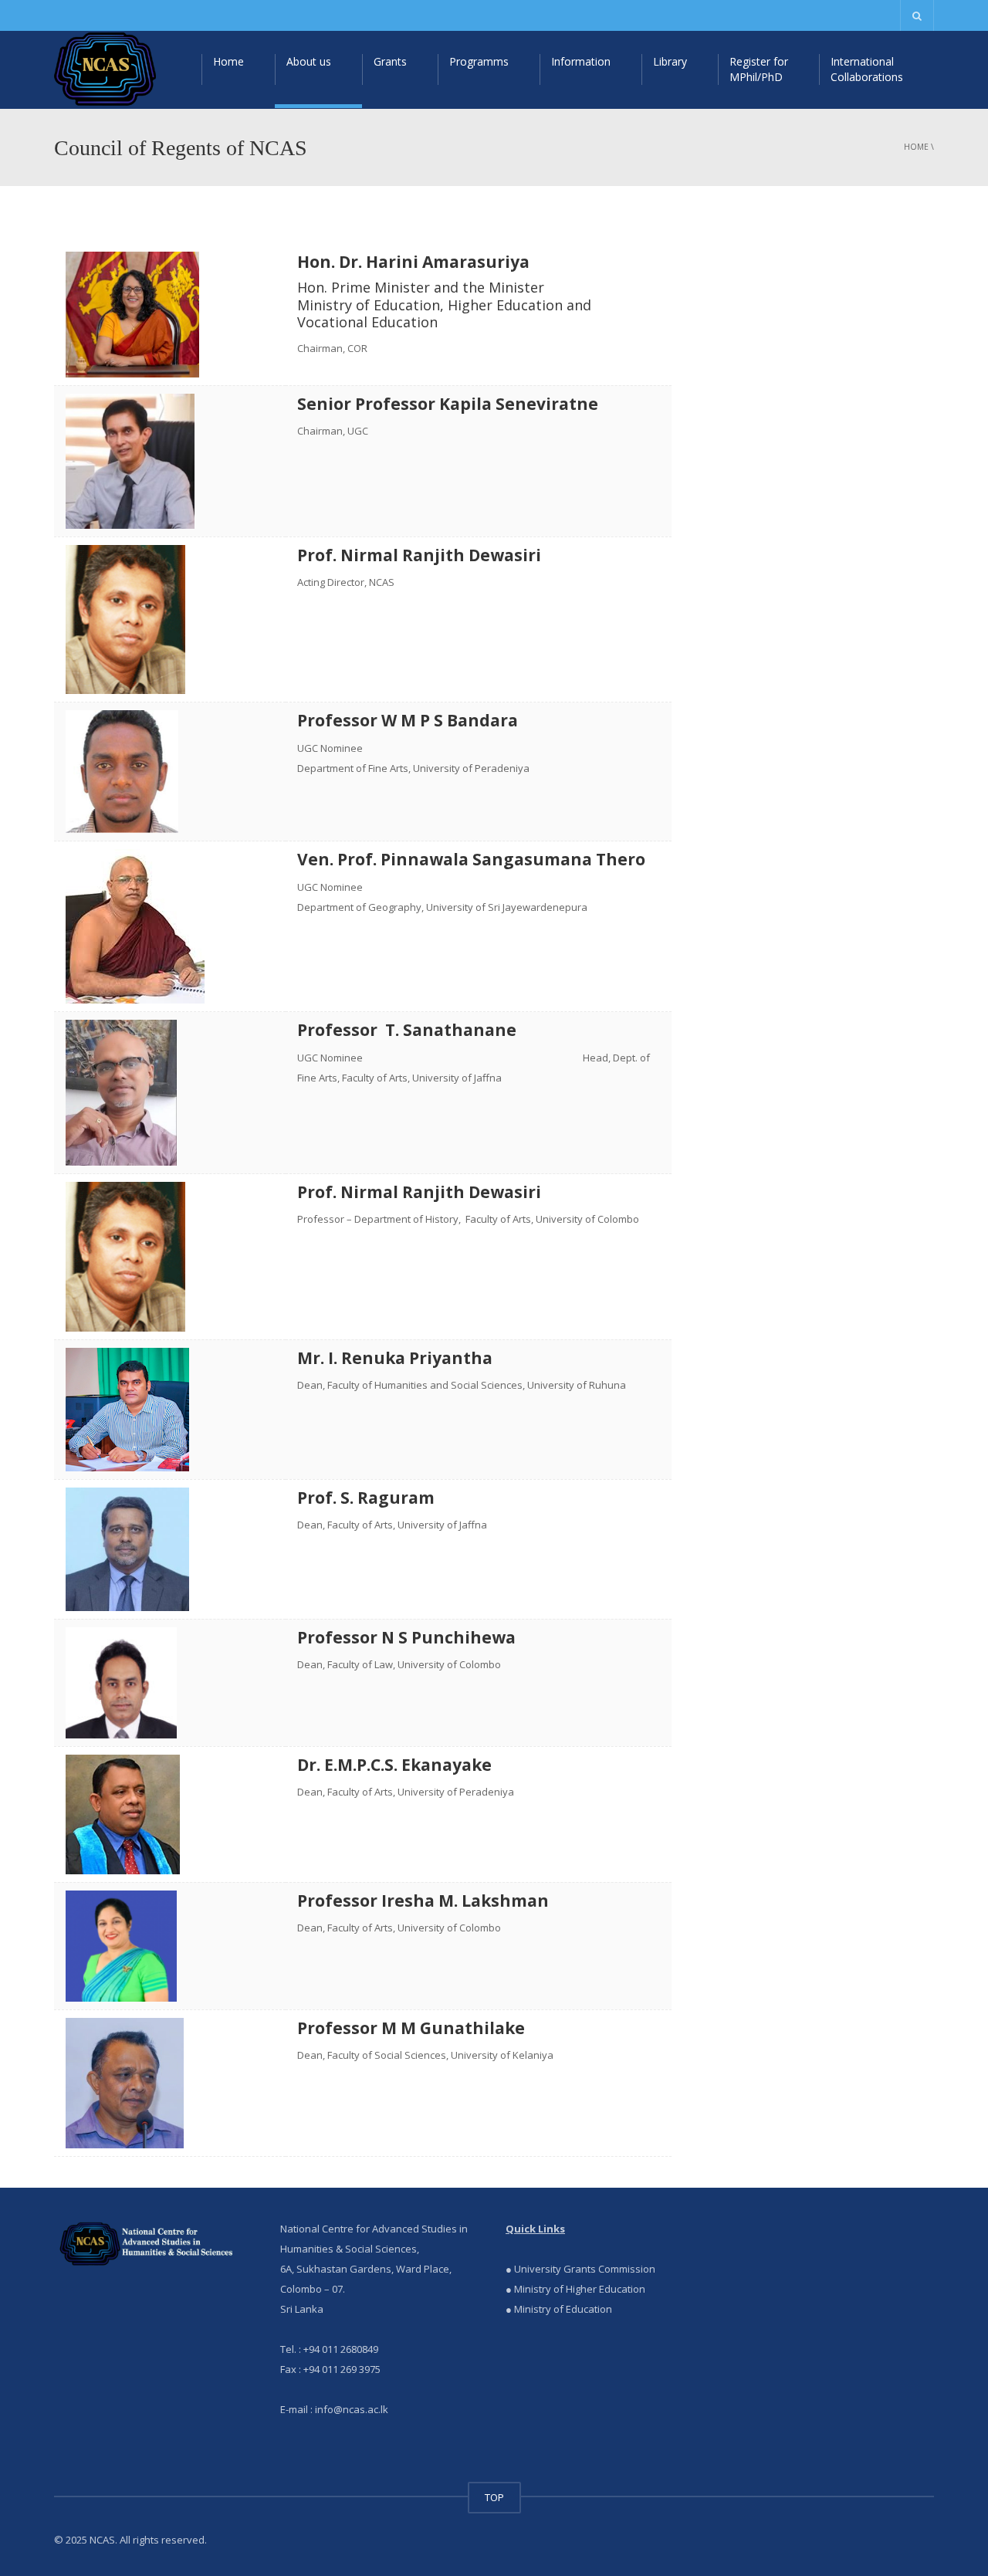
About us (309, 61)
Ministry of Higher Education (580, 2289)
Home (228, 61)
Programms (479, 61)
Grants (390, 61)
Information (581, 61)
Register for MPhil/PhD (759, 69)
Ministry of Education (563, 2309)
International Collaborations (867, 69)
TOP (494, 2497)
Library (670, 61)
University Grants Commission (584, 2269)
